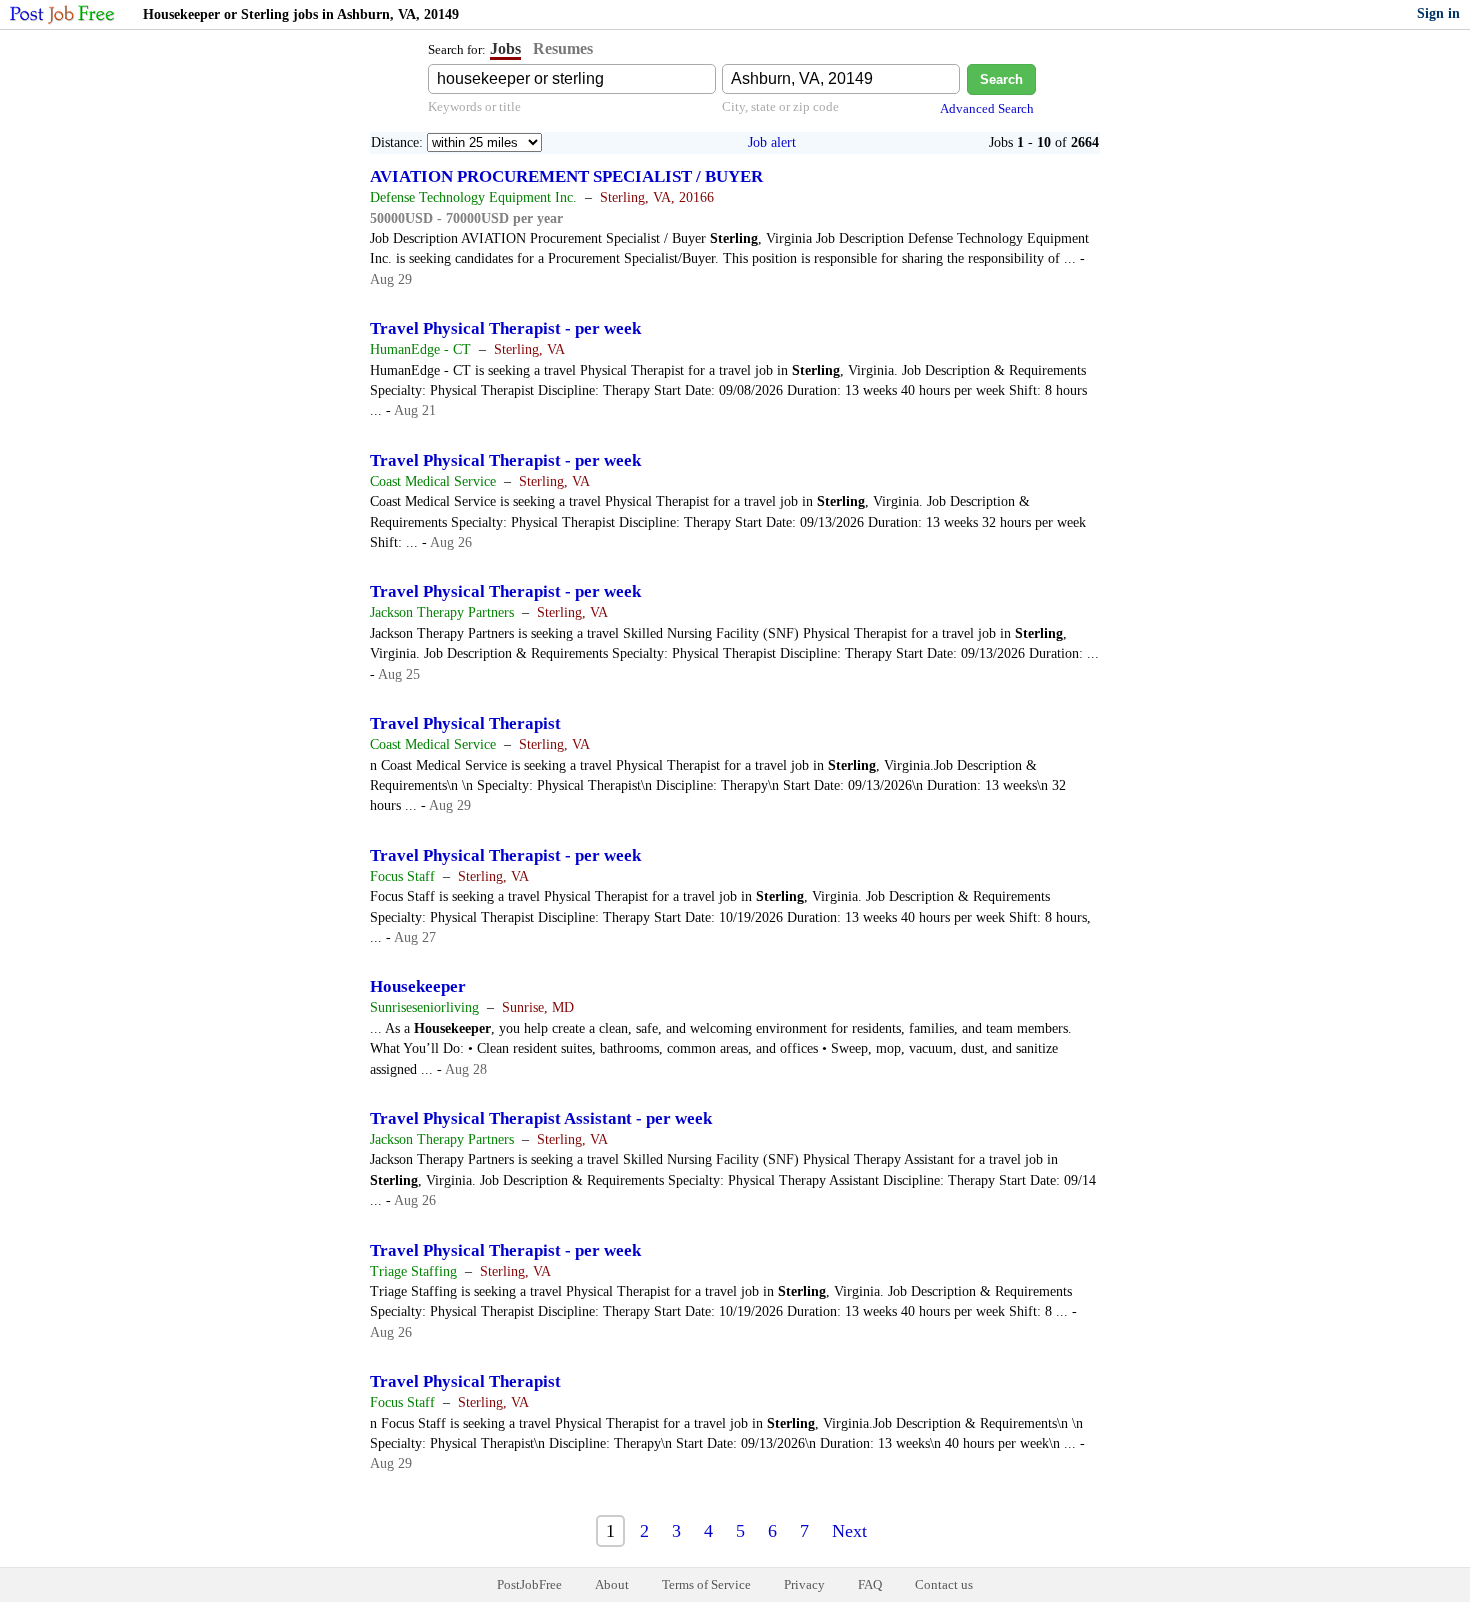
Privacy (804, 1584)
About (612, 1584)
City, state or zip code (780, 106)
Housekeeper (418, 986)
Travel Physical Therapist (465, 723)
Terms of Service (706, 1584)
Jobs (505, 48)
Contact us (944, 1584)
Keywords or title (474, 106)
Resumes (563, 48)
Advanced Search (987, 108)
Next (849, 1531)
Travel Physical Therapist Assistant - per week (541, 1118)
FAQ (870, 1584)
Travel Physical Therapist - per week (505, 328)
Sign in (1438, 13)
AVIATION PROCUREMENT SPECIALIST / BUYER (566, 176)
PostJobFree (529, 1584)
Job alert (772, 142)
